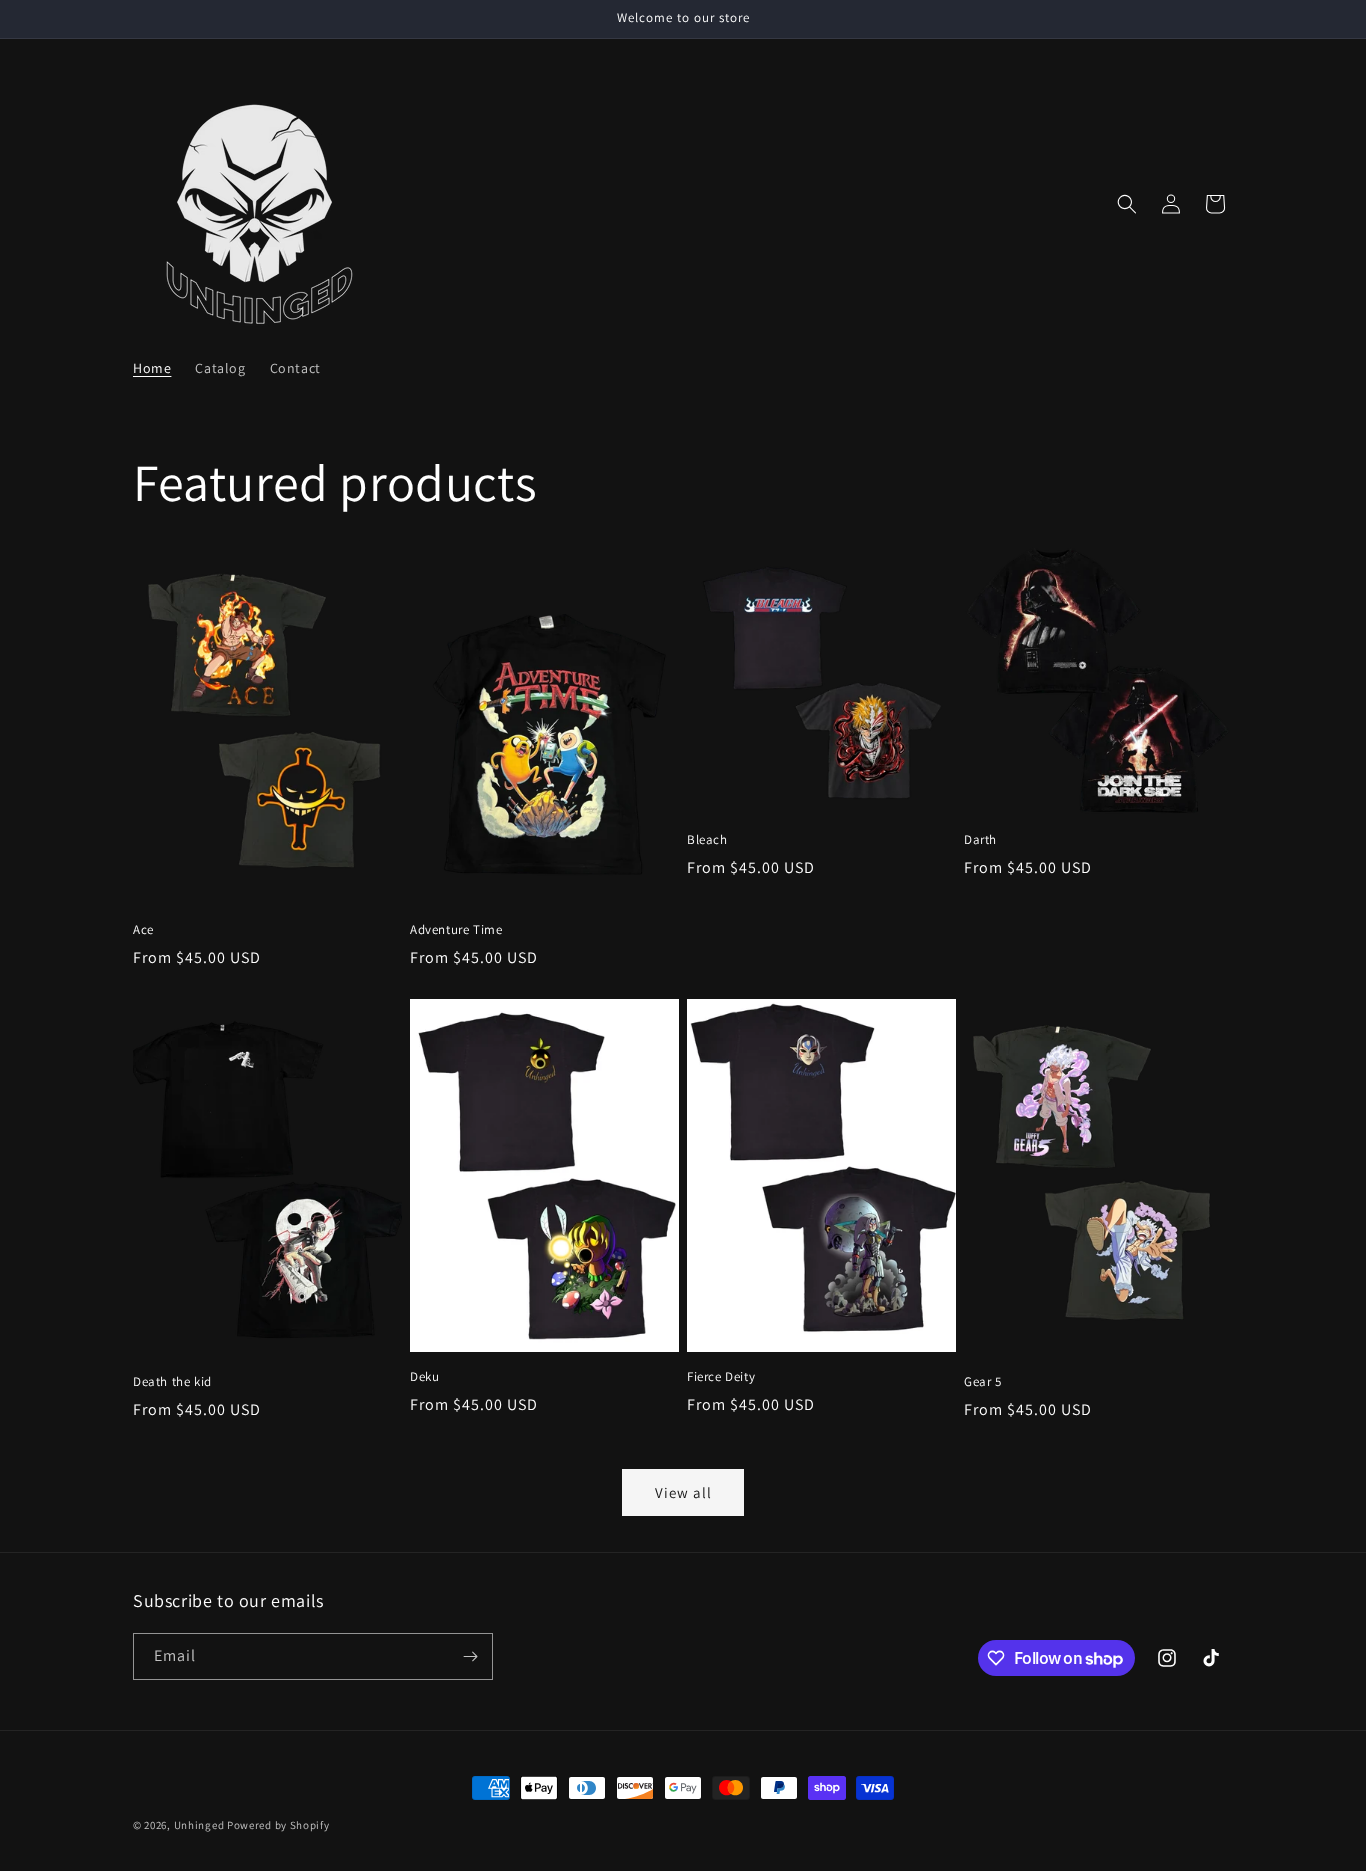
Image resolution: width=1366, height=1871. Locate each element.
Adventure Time (456, 930)
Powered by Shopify (278, 1825)
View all (683, 1492)
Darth (980, 840)
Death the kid (172, 1382)
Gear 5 (983, 1382)
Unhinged (199, 1825)
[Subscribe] (470, 1656)
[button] (1127, 204)
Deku (424, 1377)
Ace (143, 930)
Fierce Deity (721, 1377)
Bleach (707, 840)
